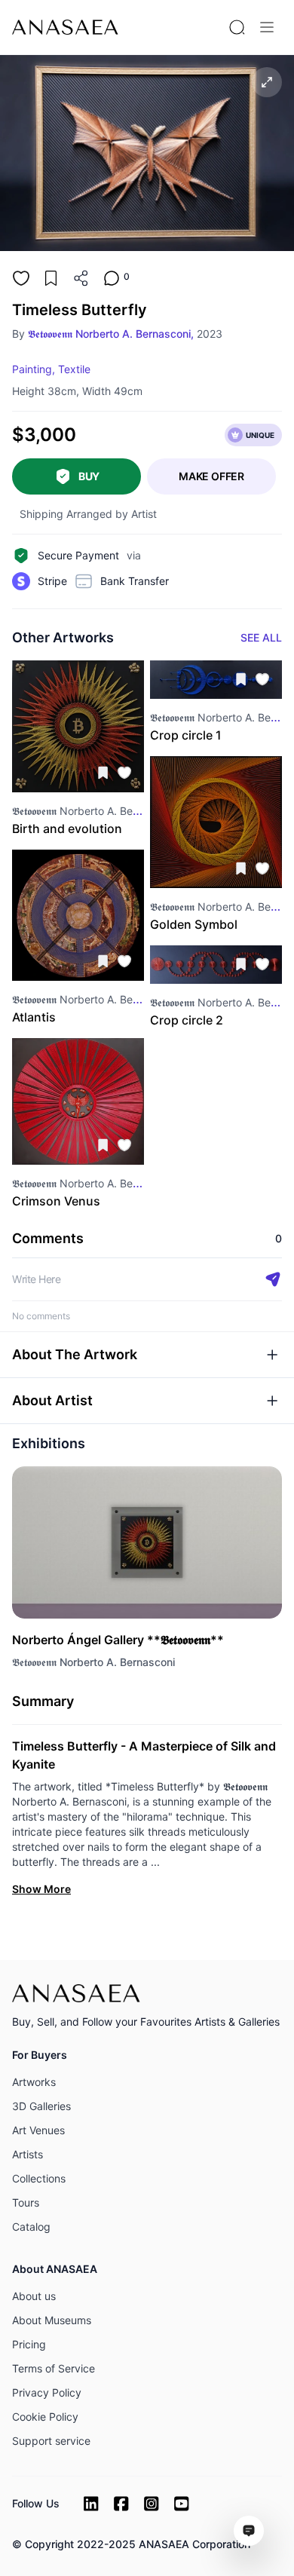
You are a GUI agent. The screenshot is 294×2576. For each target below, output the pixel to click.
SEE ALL (261, 637)
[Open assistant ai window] (249, 2531)
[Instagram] (152, 2504)
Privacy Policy (47, 2392)
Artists (28, 2154)
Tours (26, 2202)
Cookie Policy (45, 2417)
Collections (39, 2178)
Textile (74, 369)
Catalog (31, 2227)
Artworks (34, 2082)
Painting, (34, 369)
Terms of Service (54, 2368)
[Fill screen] (267, 82)
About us (34, 2296)
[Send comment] (273, 1279)
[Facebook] (121, 2504)
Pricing (29, 2344)
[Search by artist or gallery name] (237, 27)
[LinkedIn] (91, 2504)
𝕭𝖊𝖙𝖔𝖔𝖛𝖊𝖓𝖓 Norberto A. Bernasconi (93, 1662)
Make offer (211, 476)
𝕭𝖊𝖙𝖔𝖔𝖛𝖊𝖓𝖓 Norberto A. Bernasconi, (111, 334)
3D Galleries (41, 2106)
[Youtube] (182, 2504)
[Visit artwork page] (78, 726)
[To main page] (65, 27)
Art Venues (38, 2130)
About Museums (52, 2320)
